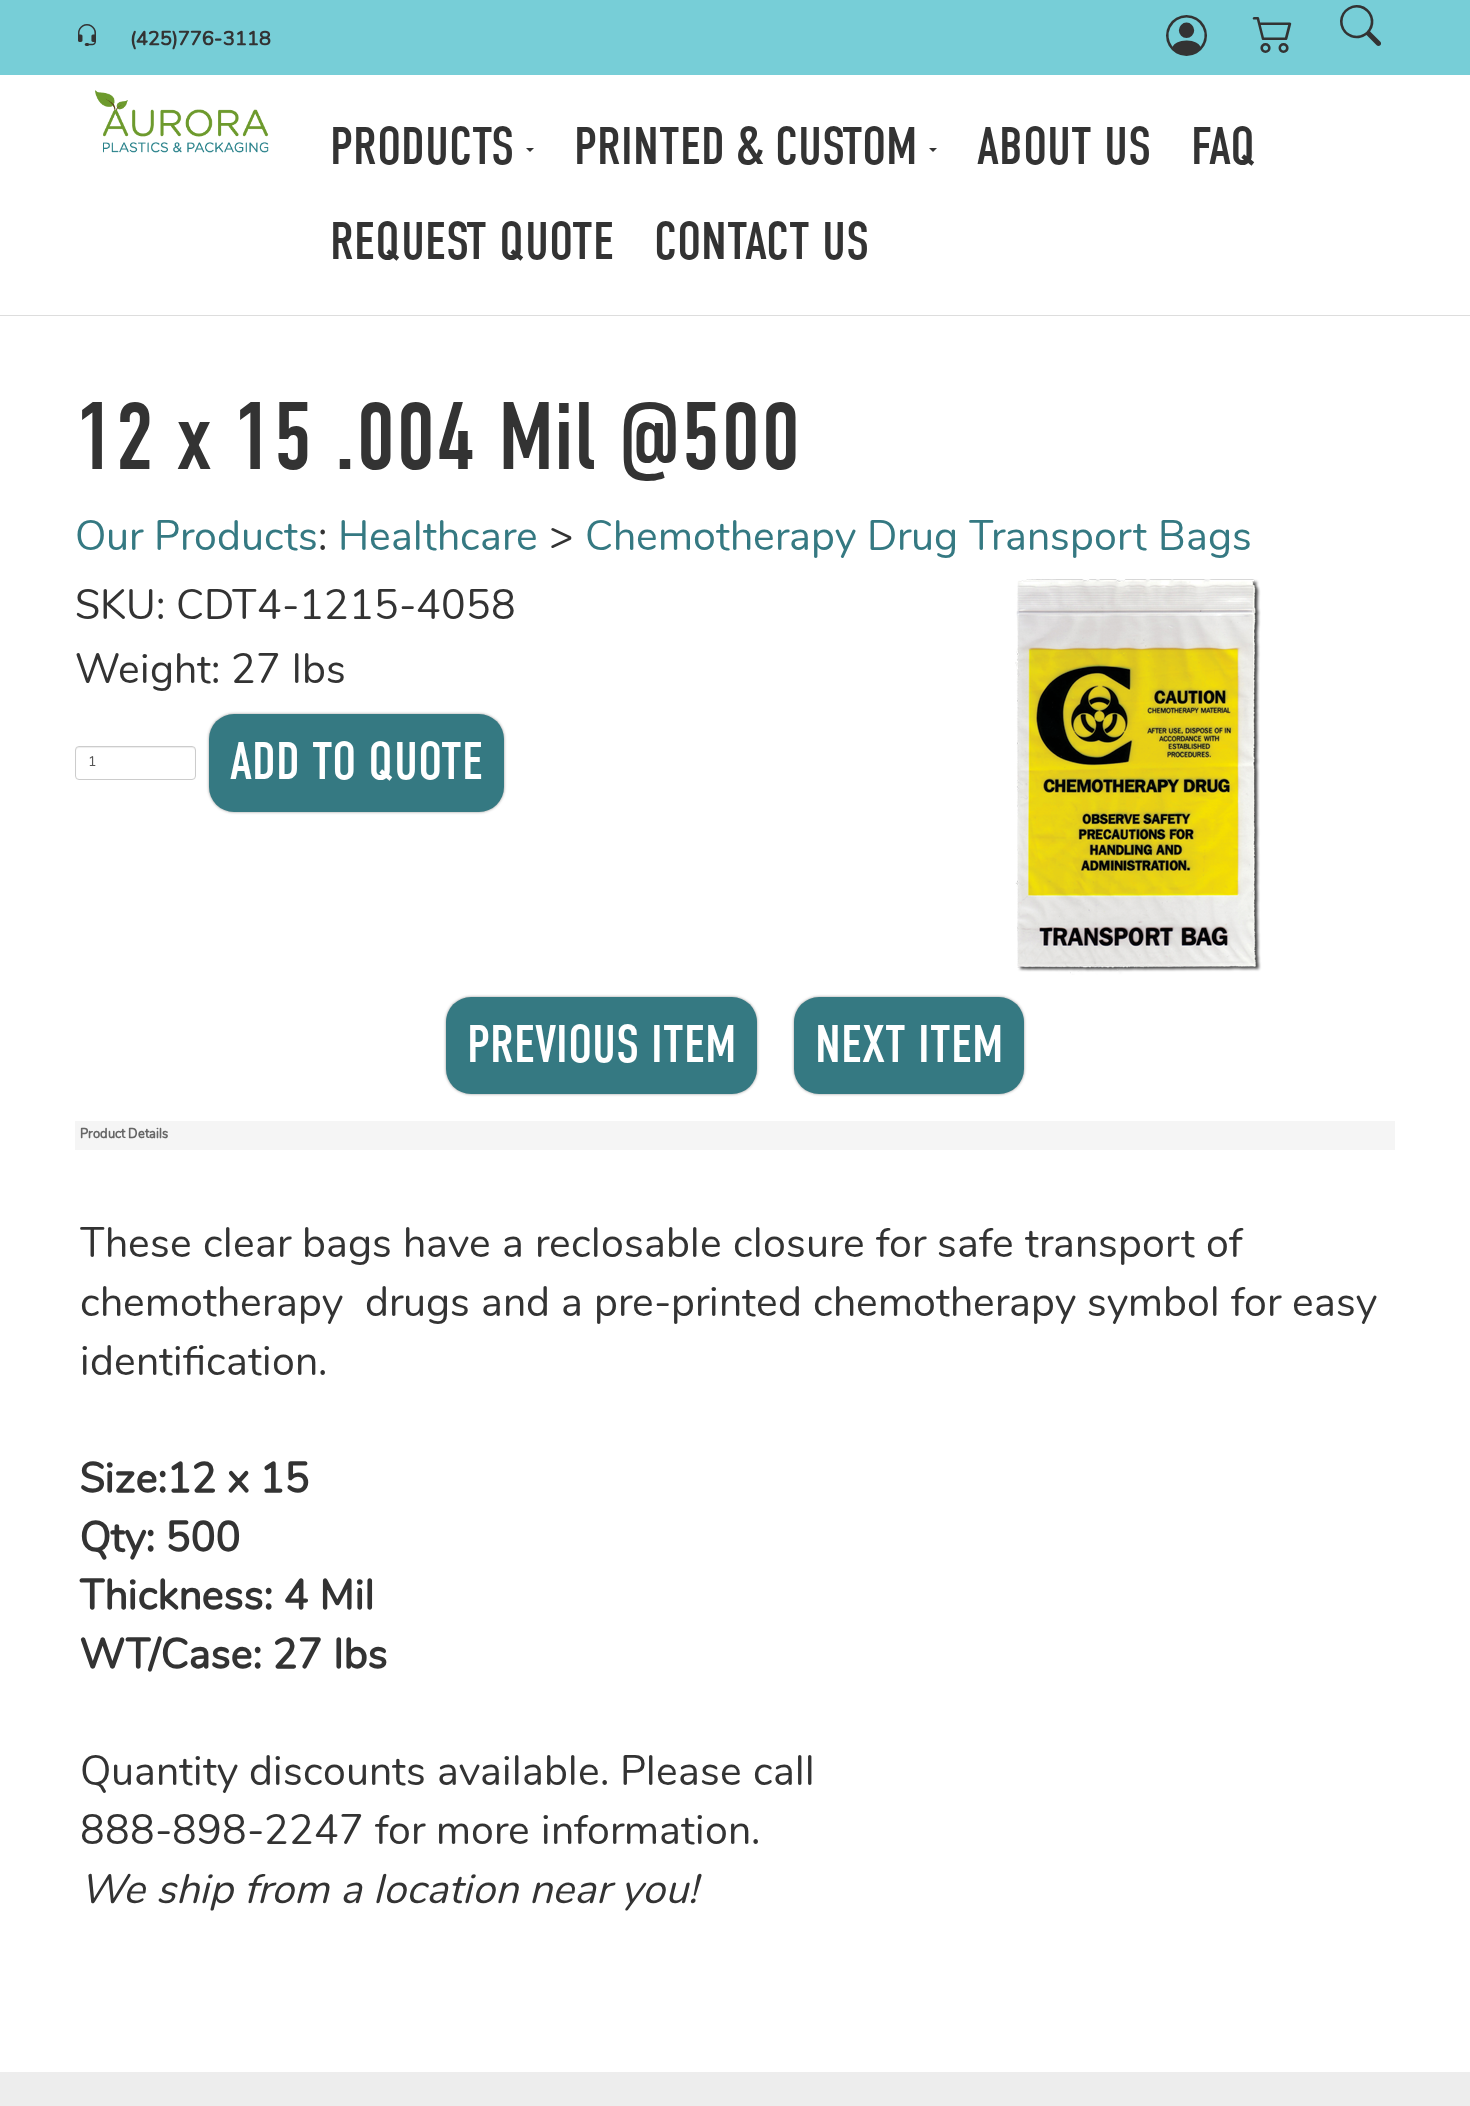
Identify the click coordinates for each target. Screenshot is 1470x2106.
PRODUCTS (428, 147)
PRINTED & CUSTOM (751, 147)
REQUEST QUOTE (472, 242)
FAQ (1223, 147)
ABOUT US (1064, 147)
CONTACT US (761, 242)
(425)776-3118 (200, 40)
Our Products (196, 539)
